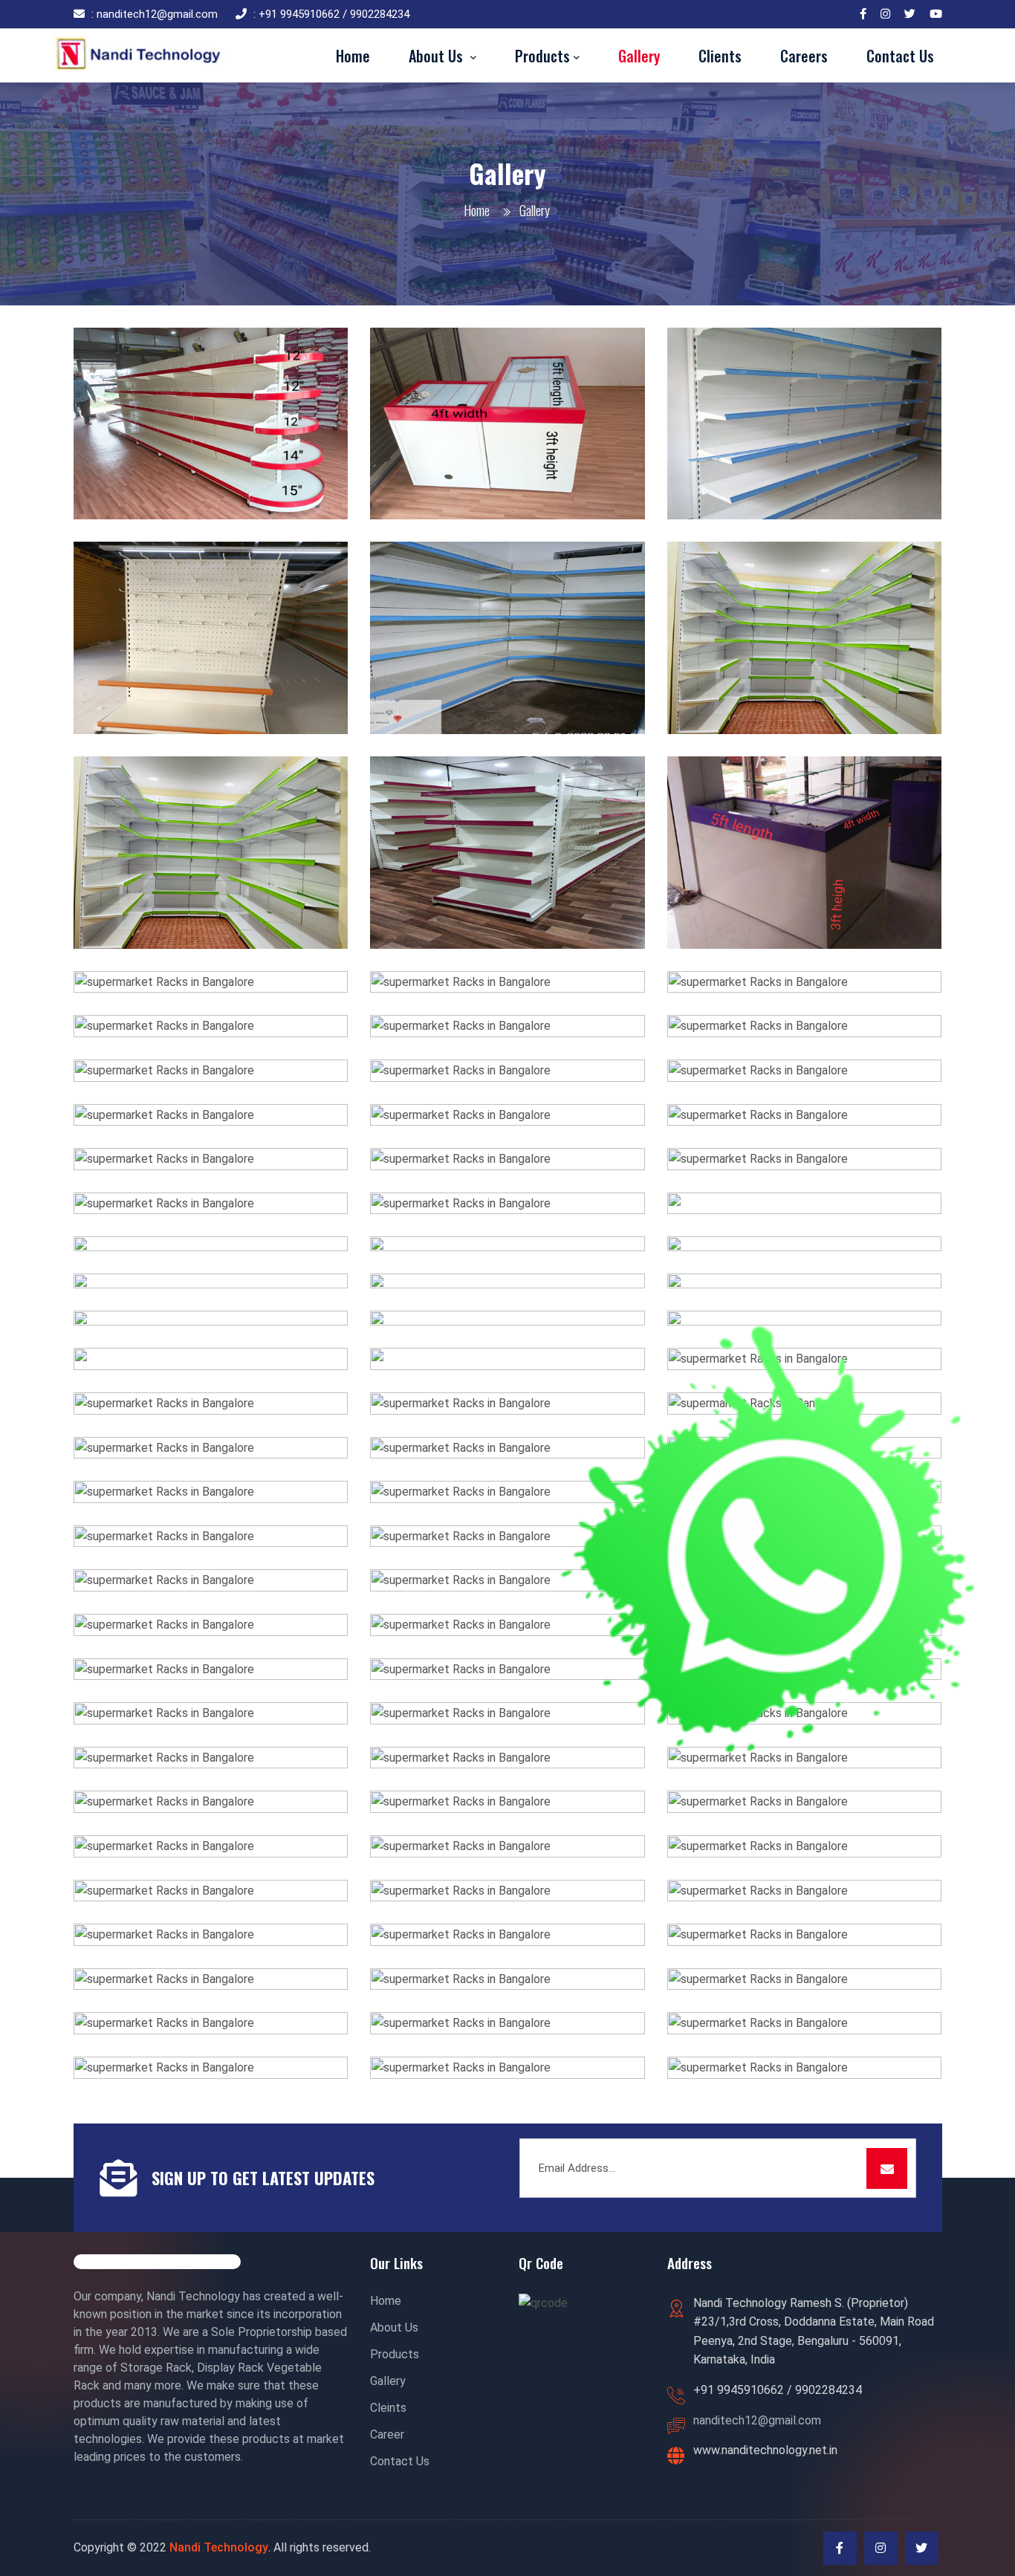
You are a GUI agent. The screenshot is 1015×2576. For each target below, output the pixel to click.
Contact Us (400, 2461)
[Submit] (887, 2168)
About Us (394, 2327)
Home (477, 210)
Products (395, 2354)
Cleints (388, 2408)
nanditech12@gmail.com (757, 2420)
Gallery (388, 2381)
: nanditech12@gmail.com (155, 14)
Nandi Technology (219, 2547)
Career (387, 2434)
